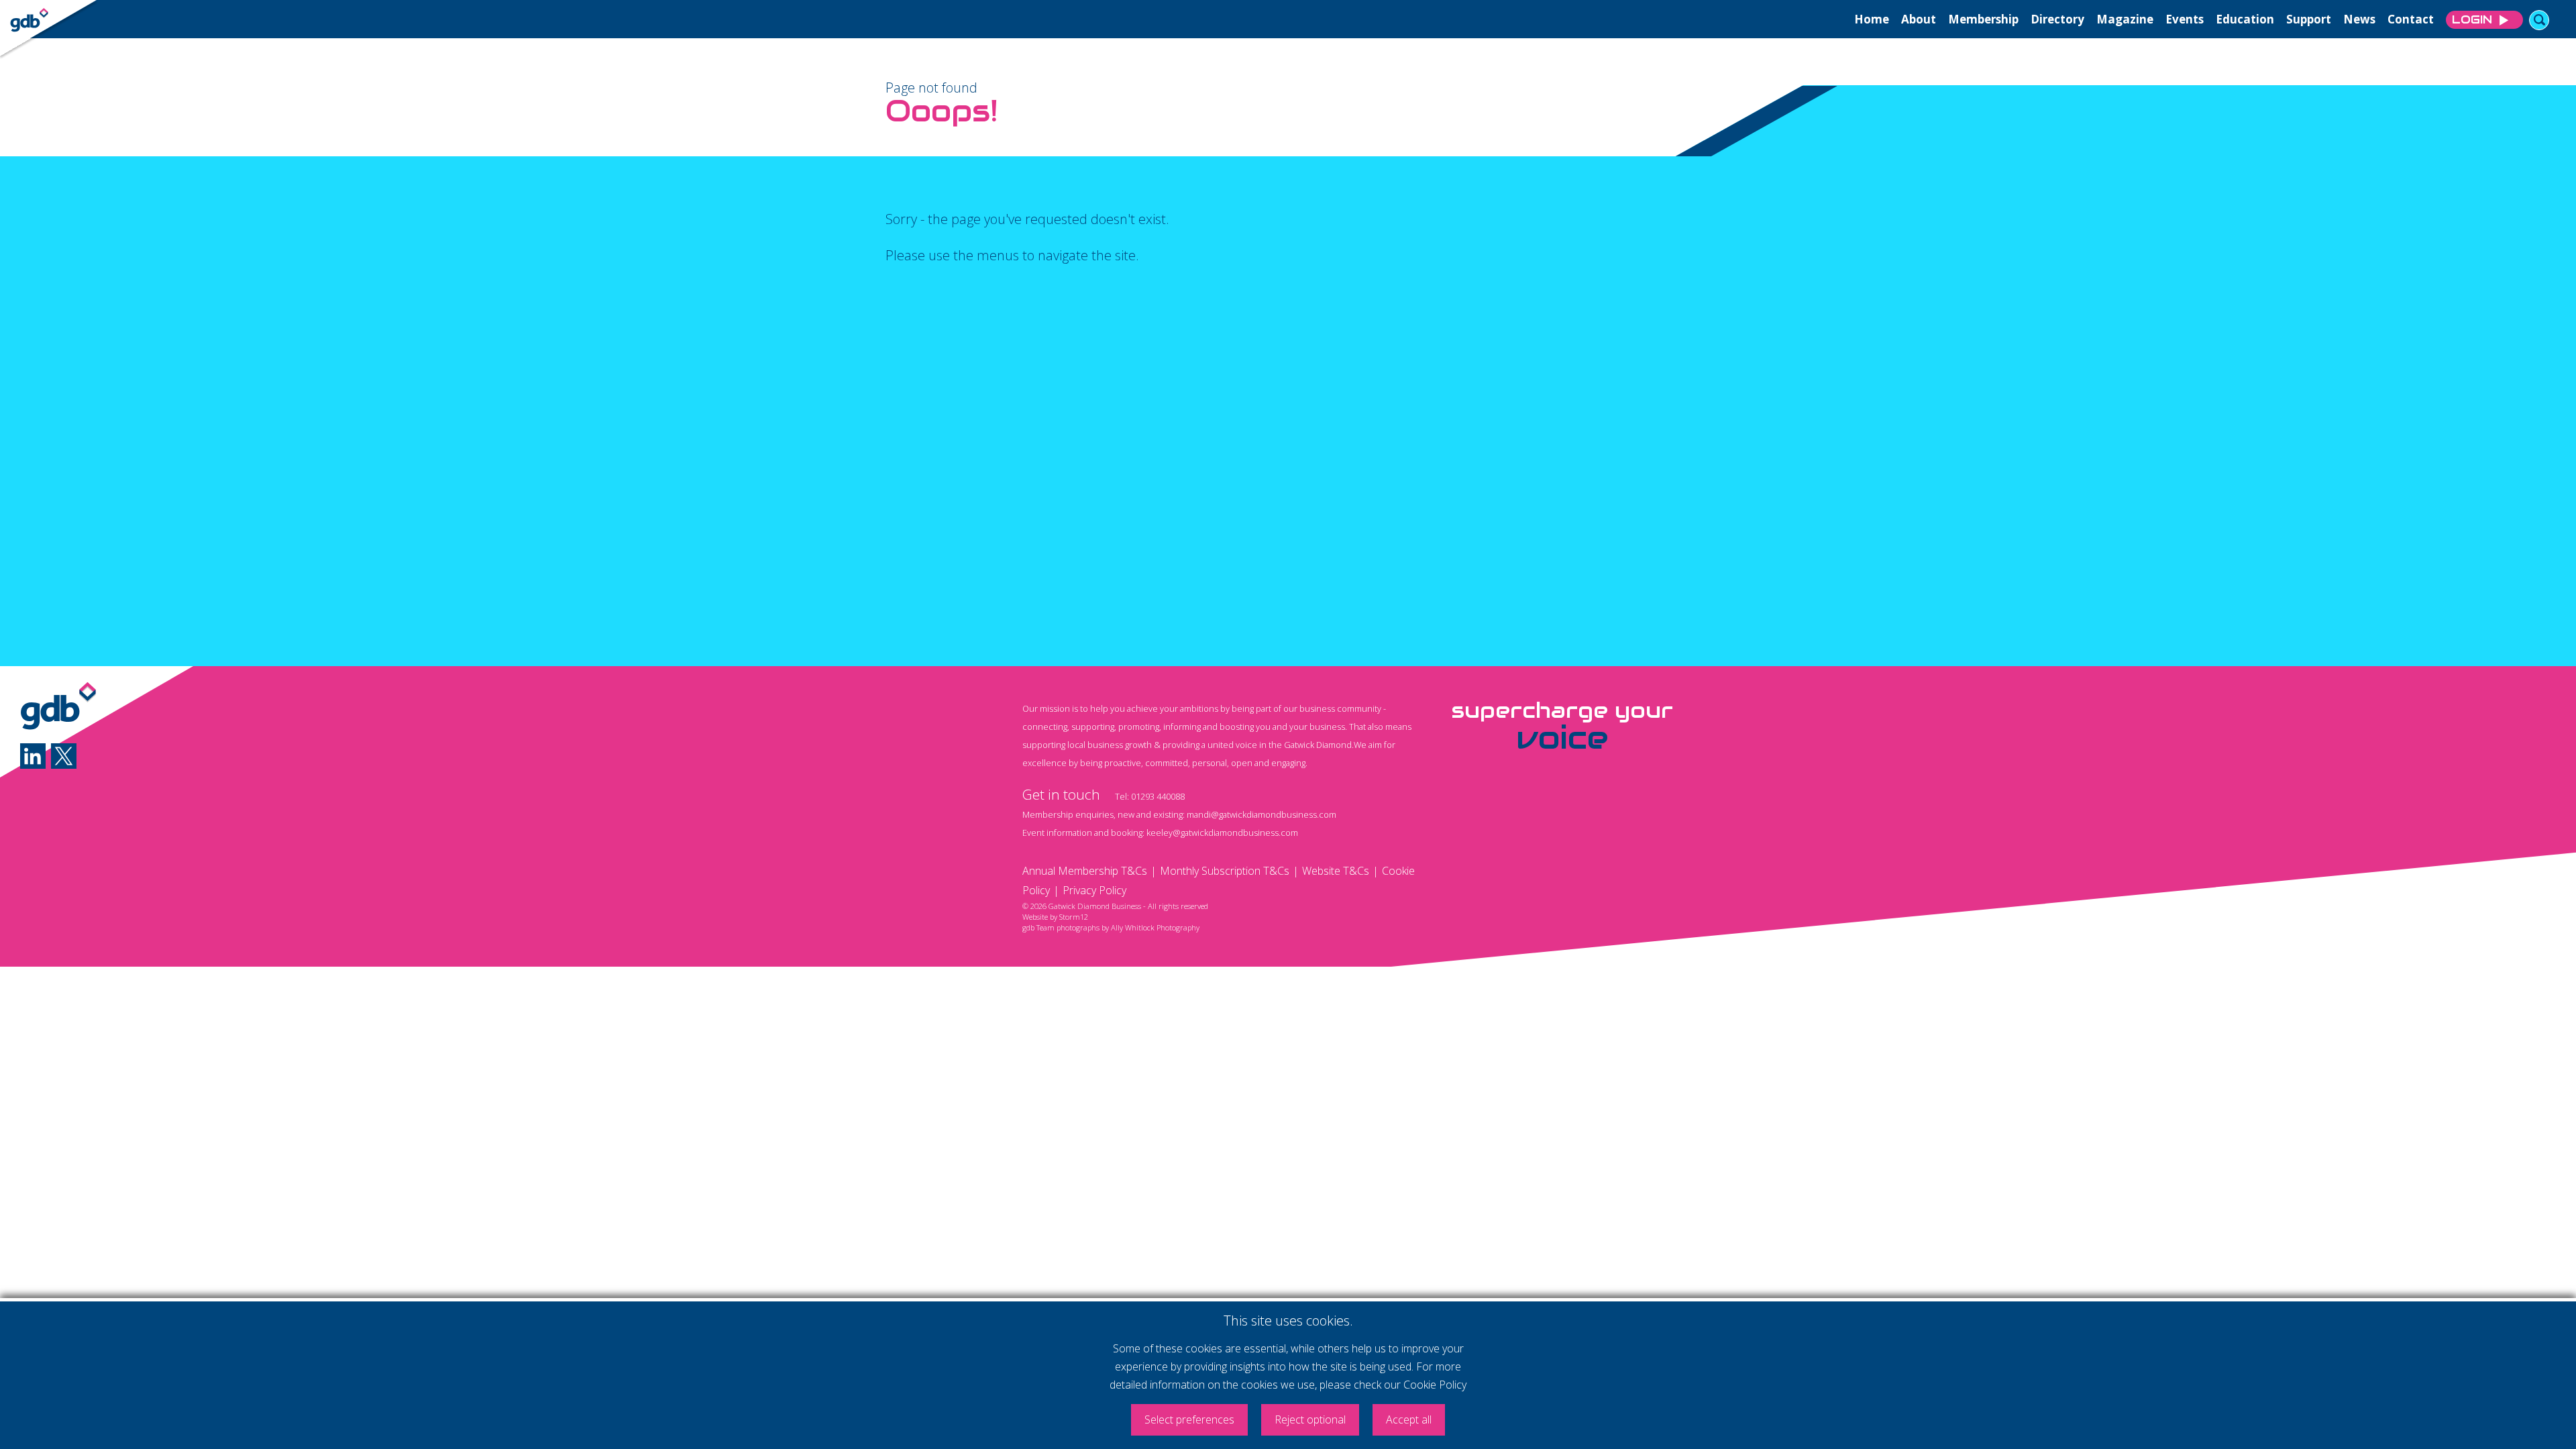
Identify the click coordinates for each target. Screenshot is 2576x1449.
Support (2309, 19)
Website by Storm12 (1055, 917)
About (1919, 19)
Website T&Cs (1336, 871)
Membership (1983, 19)
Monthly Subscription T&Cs (1225, 871)
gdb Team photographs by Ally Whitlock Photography (1111, 927)
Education (2245, 19)
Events (2185, 19)
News (2359, 19)
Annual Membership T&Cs (1085, 871)
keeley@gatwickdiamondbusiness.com (1222, 833)
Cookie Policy (1435, 1385)
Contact (2411, 19)
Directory (2057, 19)
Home (1872, 19)
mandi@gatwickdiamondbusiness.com (1262, 814)
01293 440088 (1158, 796)
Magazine (2125, 19)
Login (2472, 19)
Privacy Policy (1094, 890)
